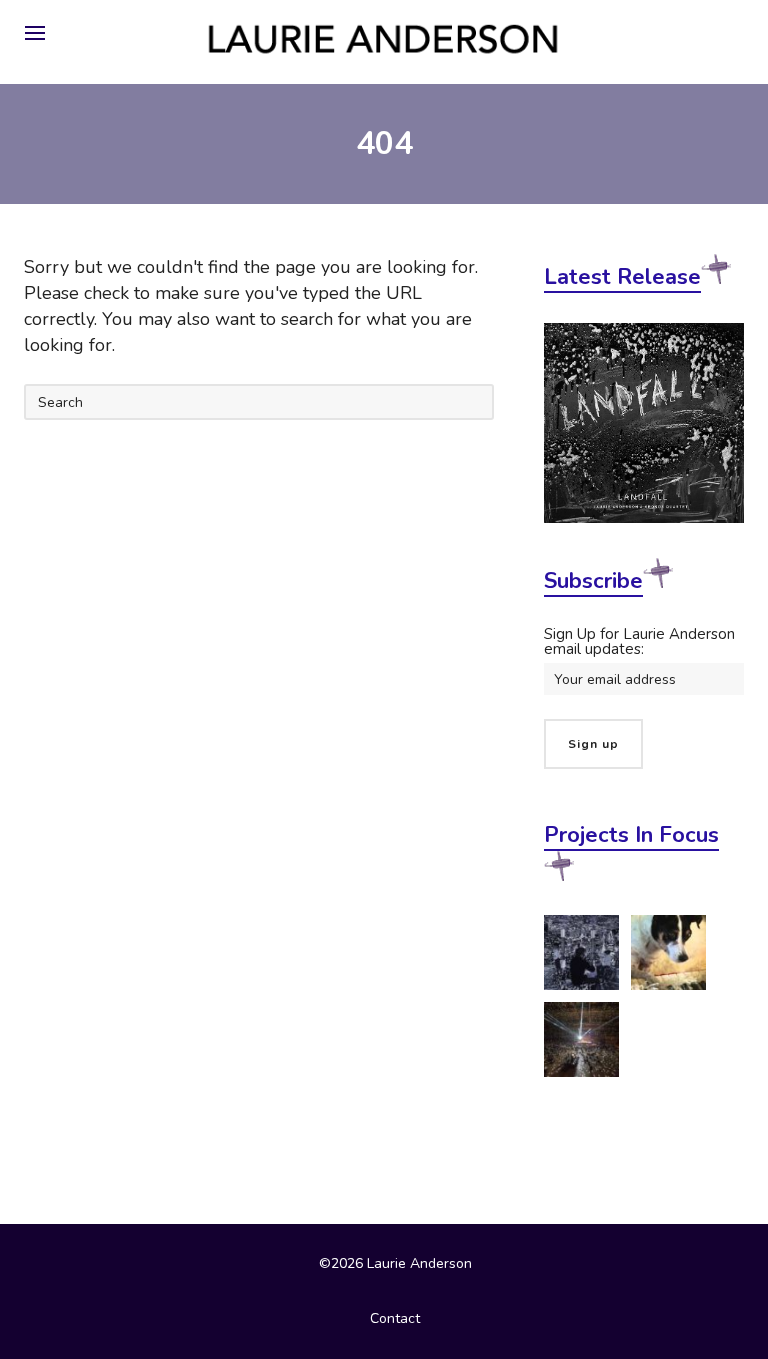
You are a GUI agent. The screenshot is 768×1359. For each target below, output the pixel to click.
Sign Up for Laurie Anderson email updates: (639, 641)
